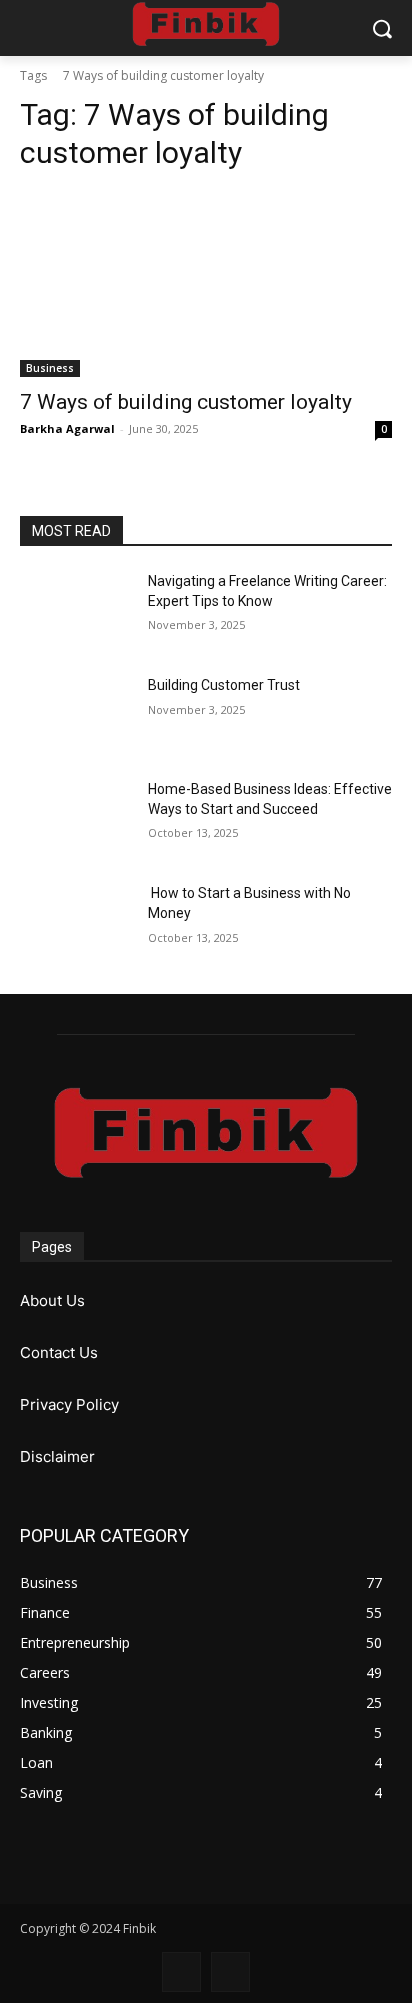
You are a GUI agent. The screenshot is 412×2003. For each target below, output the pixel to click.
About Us (52, 1300)
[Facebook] (181, 1971)
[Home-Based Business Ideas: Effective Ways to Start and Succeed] (76, 819)
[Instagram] (230, 1971)
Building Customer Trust (224, 685)
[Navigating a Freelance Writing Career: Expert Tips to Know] (76, 611)
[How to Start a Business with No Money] (76, 923)
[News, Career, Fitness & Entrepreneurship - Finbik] (205, 24)
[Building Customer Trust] (76, 715)
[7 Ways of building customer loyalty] (206, 284)
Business (50, 368)
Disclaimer (57, 1456)
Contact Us (59, 1352)
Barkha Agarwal (67, 428)
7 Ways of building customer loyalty (186, 402)
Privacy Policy (69, 1404)
